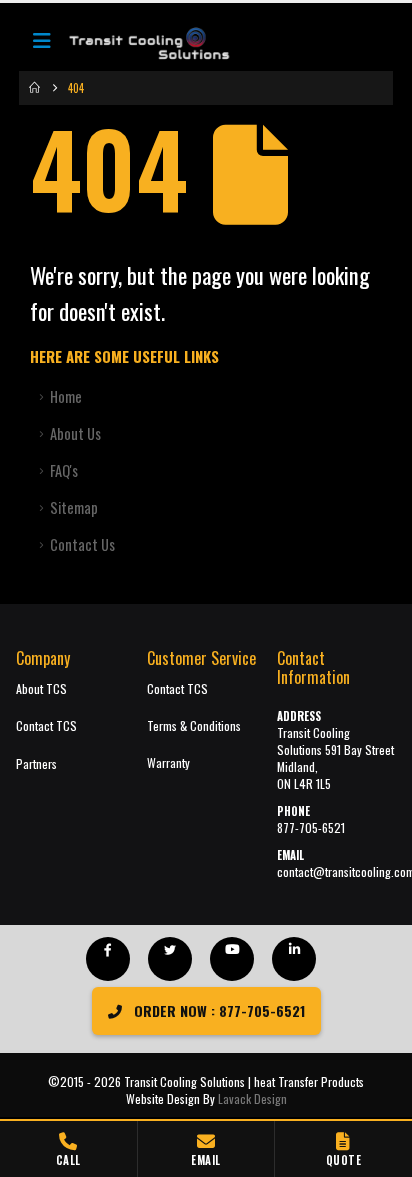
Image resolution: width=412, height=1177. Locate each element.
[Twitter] (170, 959)
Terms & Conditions (194, 725)
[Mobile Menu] (42, 45)
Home (66, 396)
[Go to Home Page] (34, 88)
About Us (75, 433)
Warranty (168, 762)
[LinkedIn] (294, 959)
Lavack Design (252, 1098)
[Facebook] (108, 959)
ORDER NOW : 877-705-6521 (217, 1010)
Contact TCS (46, 725)
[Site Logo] (139, 45)
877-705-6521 (311, 827)
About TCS (41, 688)
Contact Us (82, 544)
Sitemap (74, 507)
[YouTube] (232, 959)
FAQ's (64, 470)
